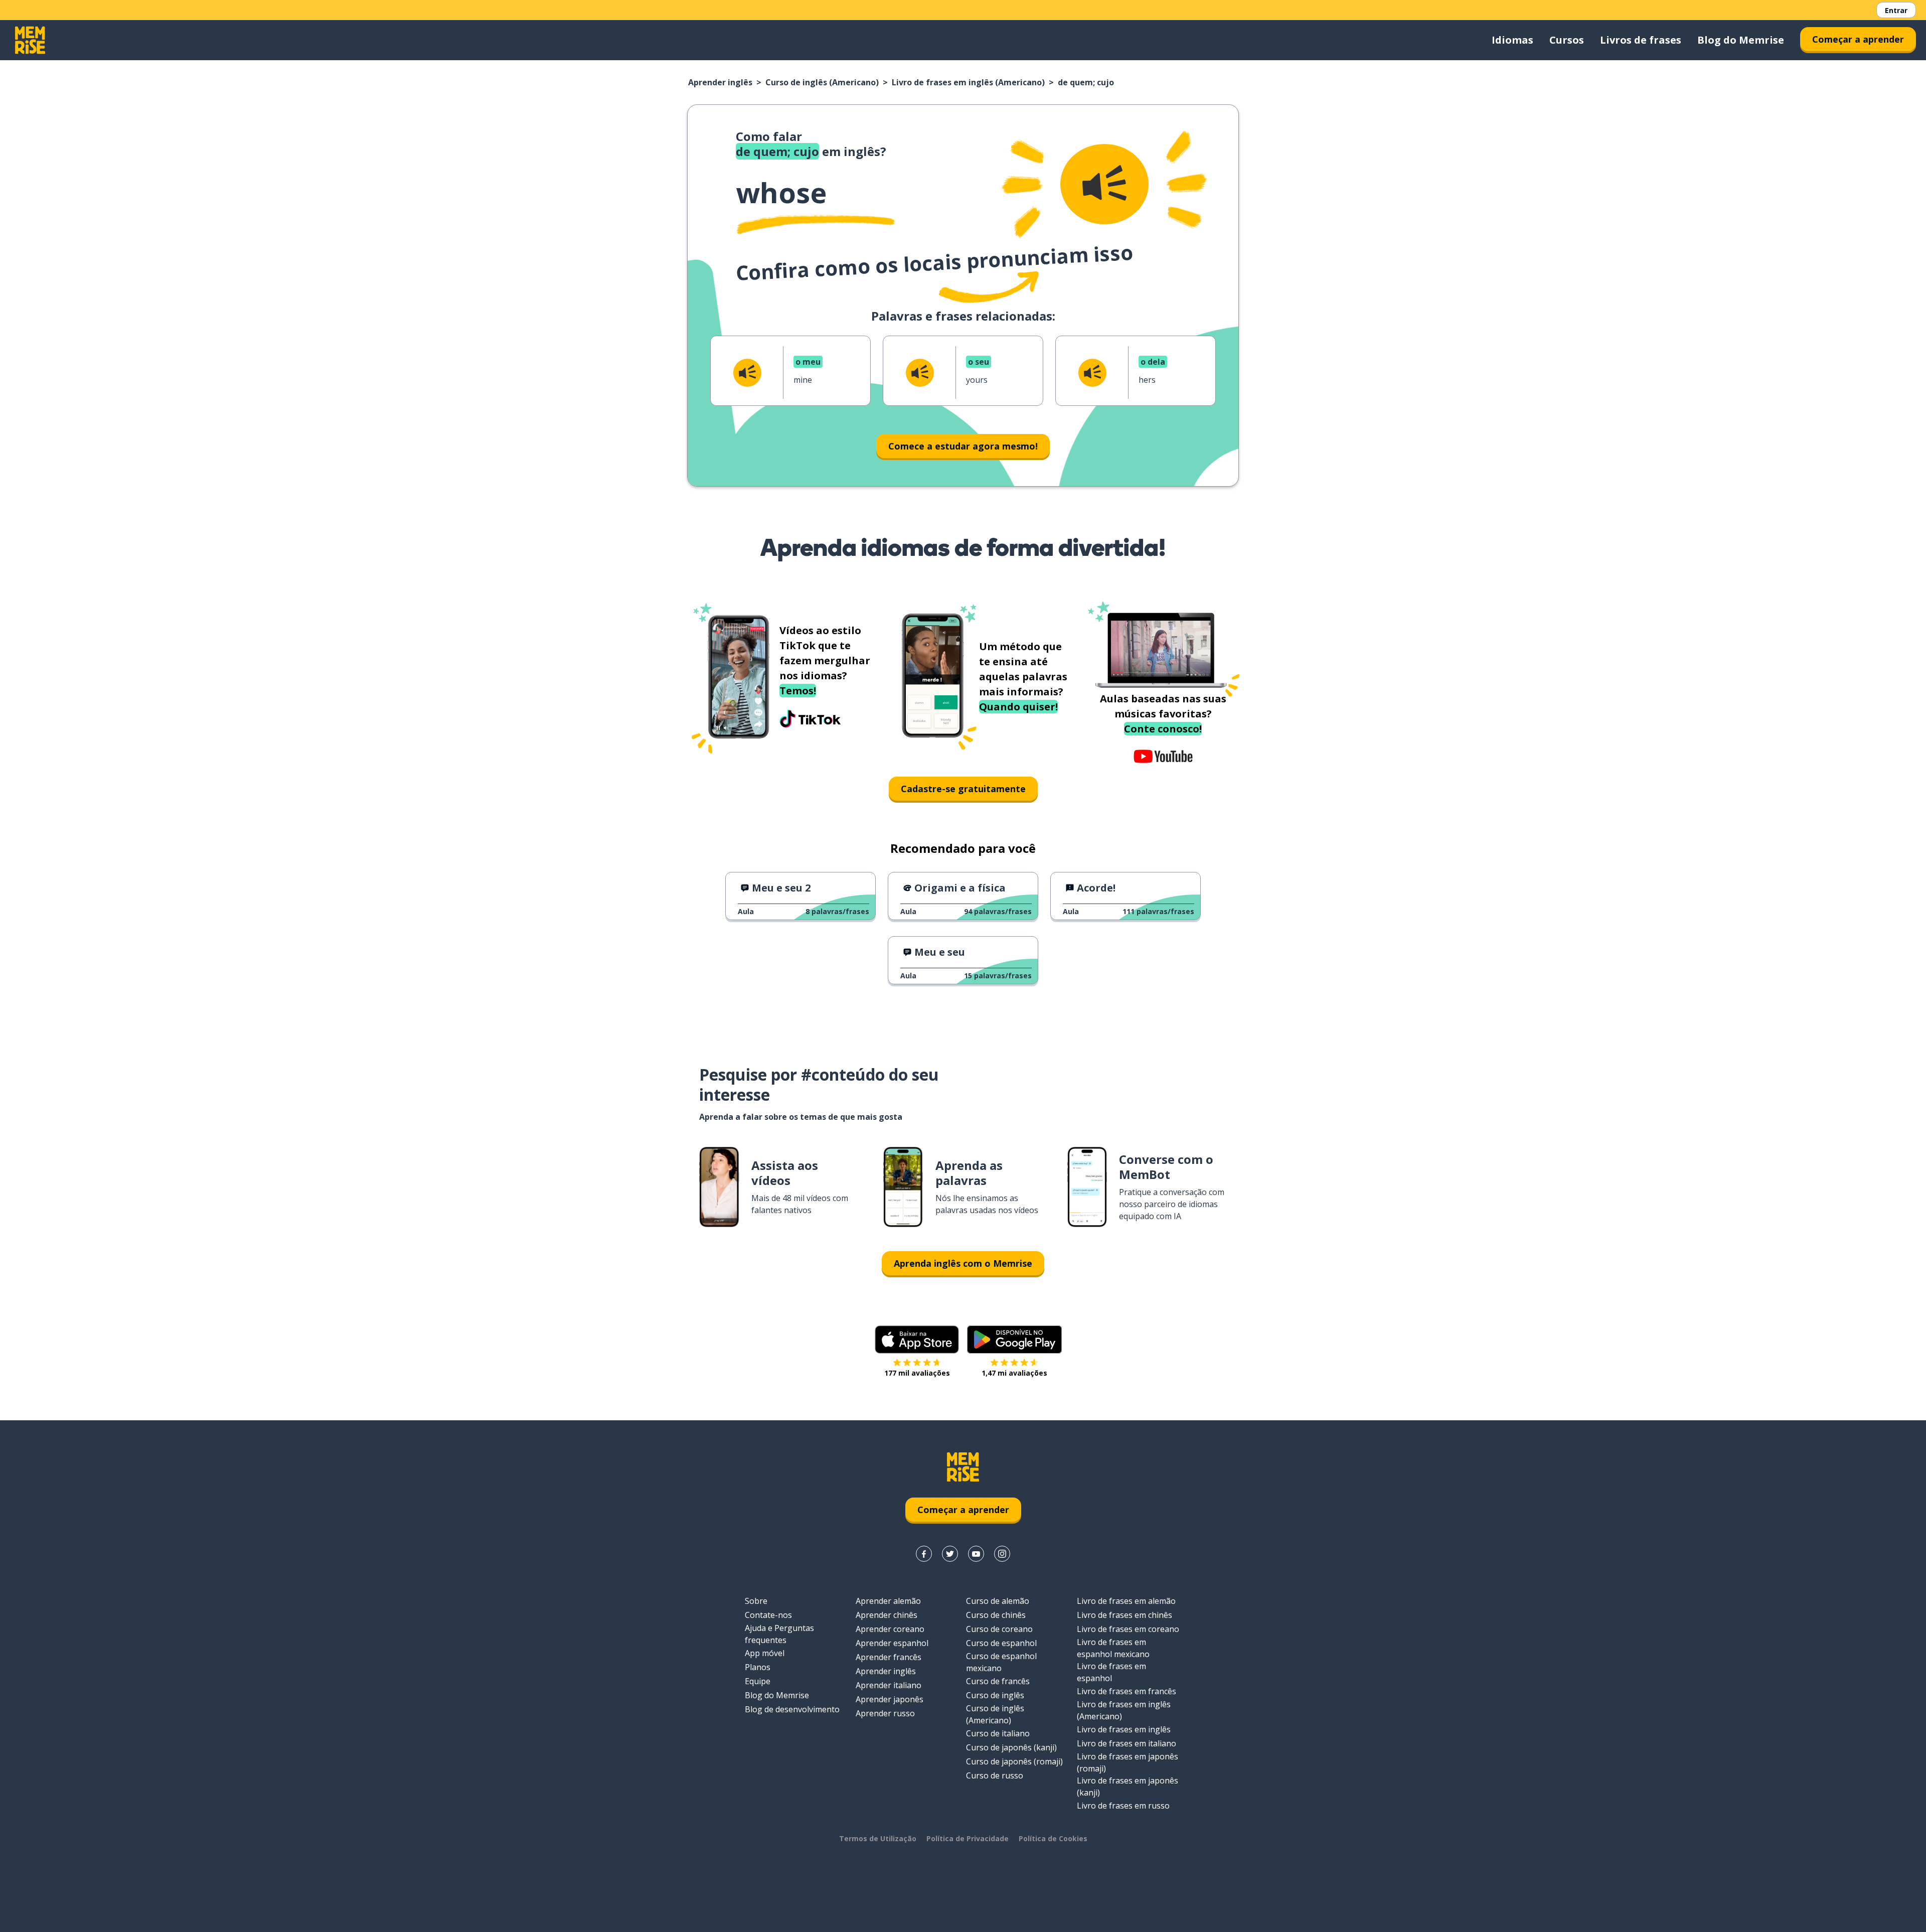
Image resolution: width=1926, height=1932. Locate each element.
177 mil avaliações (917, 1373)
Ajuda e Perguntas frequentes (779, 1634)
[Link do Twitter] (950, 1554)
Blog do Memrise (1741, 40)
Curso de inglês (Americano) (822, 82)
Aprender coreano (890, 1629)
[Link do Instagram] (1002, 1554)
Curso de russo (995, 1775)
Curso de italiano (998, 1733)
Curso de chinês (996, 1615)
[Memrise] (30, 40)
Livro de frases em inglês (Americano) (968, 82)
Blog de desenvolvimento (792, 1709)
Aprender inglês (720, 82)
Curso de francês (998, 1681)
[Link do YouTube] (976, 1554)
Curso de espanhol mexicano (1001, 1662)
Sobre (756, 1601)
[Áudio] (1104, 184)
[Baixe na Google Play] (1014, 1340)
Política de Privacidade (968, 1838)
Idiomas (1512, 40)
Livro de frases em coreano (1128, 1629)
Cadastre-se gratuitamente (963, 789)
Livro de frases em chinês (1125, 1615)
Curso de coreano (999, 1629)
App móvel (765, 1653)
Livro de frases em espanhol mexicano (1113, 1648)
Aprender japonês (890, 1699)
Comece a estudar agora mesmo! (963, 446)
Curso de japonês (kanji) (1011, 1747)
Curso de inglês (995, 1695)
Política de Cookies (1053, 1838)
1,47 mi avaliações (1014, 1373)
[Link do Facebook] (924, 1554)
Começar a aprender (1858, 39)
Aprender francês (889, 1657)
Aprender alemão (888, 1601)
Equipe (758, 1681)
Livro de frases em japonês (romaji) (1128, 1762)
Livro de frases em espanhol (1111, 1672)
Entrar (1896, 10)
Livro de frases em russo (1123, 1806)
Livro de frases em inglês (1124, 1729)
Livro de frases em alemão (1126, 1601)
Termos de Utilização (878, 1838)
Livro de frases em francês (1127, 1691)
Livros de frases (1641, 40)
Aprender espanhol (892, 1643)
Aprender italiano (889, 1685)
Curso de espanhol (1001, 1643)
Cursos (1567, 40)
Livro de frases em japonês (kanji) (1128, 1787)
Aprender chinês (887, 1615)
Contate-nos (768, 1615)
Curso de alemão (998, 1601)
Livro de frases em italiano (1127, 1743)
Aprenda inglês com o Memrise (963, 1263)
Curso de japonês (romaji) (1014, 1761)
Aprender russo (885, 1713)
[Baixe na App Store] (917, 1340)
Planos (758, 1667)
